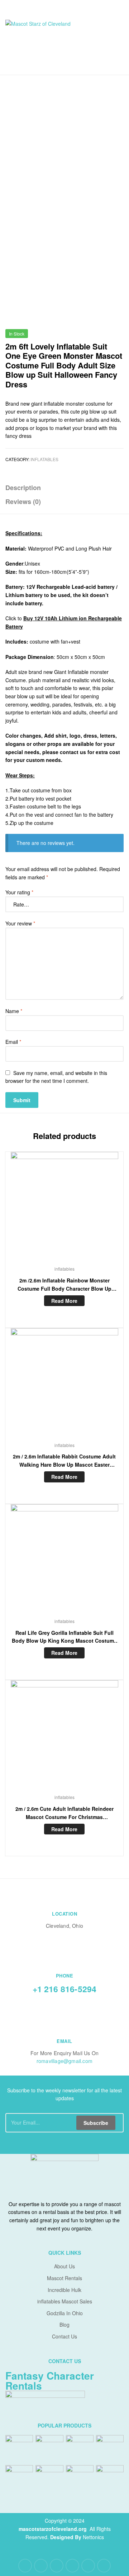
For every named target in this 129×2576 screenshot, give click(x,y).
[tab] (64, 488)
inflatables (44, 459)
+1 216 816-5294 (65, 1989)
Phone (65, 1976)
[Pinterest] (72, 2566)
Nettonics (93, 2537)
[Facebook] (25, 2566)
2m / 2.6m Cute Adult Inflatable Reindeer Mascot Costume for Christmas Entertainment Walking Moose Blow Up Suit (64, 1813)
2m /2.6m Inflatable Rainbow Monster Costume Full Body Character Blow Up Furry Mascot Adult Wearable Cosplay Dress (64, 1285)
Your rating (19, 892)
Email (13, 1042)
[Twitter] (41, 2566)
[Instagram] (88, 2566)
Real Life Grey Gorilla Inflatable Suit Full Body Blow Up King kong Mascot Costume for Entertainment (64, 1637)
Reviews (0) (23, 502)
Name (14, 1011)
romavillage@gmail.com (64, 2061)
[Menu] (14, 8)
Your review (20, 923)
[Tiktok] (104, 2566)
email (64, 2041)
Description (23, 488)
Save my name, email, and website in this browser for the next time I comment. (56, 1077)
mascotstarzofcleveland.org (53, 2529)
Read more (64, 1301)
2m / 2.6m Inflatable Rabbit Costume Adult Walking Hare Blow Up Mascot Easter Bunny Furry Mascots (64, 1461)
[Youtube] (57, 2566)
